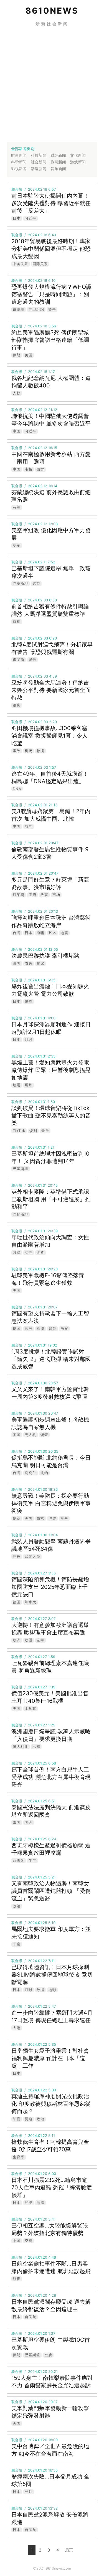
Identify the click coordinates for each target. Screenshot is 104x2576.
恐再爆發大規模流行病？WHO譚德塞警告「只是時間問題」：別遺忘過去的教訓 (51, 294)
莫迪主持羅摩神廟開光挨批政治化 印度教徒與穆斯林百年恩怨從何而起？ (51, 2104)
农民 (29, 963)
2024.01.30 (38, 1383)
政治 (17, 1252)
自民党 (31, 2317)
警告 (52, 309)
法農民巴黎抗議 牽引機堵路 (45, 956)
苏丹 (17, 1556)
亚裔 (32, 895)
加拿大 (31, 1602)
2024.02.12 (38, 410)
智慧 (52, 1328)
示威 (36, 1746)
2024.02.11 (37, 562)
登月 (29, 2492)
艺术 (52, 933)
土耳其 (31, 1708)
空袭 (29, 2241)
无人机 (31, 1435)
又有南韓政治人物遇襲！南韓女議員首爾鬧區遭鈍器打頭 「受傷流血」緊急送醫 (51, 1891)
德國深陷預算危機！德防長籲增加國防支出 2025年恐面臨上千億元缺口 (50, 1587)
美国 (29, 355)
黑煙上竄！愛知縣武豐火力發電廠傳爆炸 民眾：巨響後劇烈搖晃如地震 (51, 1070)
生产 (32, 1860)
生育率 (19, 2157)
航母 (29, 826)
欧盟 (40, 1328)
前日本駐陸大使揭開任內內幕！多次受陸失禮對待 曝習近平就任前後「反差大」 (51, 203)
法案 (64, 1328)
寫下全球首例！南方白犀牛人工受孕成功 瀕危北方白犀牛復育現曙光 (51, 1777)
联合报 (17, 189)
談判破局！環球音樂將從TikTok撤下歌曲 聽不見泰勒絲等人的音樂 (51, 1116)
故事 (44, 895)
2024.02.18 (38, 189)
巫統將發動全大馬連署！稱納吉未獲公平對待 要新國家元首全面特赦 (51, 690)
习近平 (31, 218)
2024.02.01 (38, 805)
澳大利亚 (21, 1746)
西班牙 (19, 1860)
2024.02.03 (38, 600)
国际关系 (40, 264)
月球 (29, 1039)
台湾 (17, 933)
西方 (40, 469)
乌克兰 (31, 1473)
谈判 (33, 1131)
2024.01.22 (38, 1961)
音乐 (45, 1131)
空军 (17, 545)
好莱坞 (19, 895)
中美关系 (21, 264)
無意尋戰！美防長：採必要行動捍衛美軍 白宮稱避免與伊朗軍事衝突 (51, 1503)
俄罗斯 (19, 659)
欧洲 (29, 1328)
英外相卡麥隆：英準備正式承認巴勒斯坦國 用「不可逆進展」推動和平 (51, 1199)
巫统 (17, 705)
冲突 (52, 1518)
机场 (29, 751)
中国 (17, 431)
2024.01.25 (38, 1763)
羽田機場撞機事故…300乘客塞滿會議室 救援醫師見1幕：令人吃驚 (50, 736)
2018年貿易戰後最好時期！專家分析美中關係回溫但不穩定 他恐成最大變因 (51, 249)
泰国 (17, 1822)
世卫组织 (36, 309)
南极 (29, 469)
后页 (69, 2550)
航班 (17, 2279)
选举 (36, 583)
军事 (64, 1518)
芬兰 (17, 507)
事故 (17, 751)
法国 (17, 963)
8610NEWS (52, 11)
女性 (29, 1252)
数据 (40, 1990)
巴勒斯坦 (21, 1214)
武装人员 (32, 1556)
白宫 (40, 1518)
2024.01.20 (38, 2174)
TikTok (19, 1131)
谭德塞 (19, 309)
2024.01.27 (37, 1573)
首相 (17, 621)
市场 (56, 895)
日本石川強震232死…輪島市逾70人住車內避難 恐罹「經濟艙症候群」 (52, 2187)
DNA (17, 789)
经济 (29, 2202)
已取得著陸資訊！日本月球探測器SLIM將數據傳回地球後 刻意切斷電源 (52, 1975)
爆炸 (29, 1001)
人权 (17, 393)
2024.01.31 (37, 980)
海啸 (40, 933)
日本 (17, 218)
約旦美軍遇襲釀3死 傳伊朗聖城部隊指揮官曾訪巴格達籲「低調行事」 (50, 340)
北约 (44, 1473)
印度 (17, 1944)
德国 (17, 1328)
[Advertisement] (52, 84)
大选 (17, 2028)
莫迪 (29, 2119)
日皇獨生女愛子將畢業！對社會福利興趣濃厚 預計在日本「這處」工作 (50, 2058)
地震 (64, 933)
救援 (40, 751)
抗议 (40, 963)
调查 (40, 1252)
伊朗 (17, 355)
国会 (29, 1822)
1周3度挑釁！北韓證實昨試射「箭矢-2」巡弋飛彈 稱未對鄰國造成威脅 (51, 1359)
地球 (52, 1990)
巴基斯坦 (21, 583)
